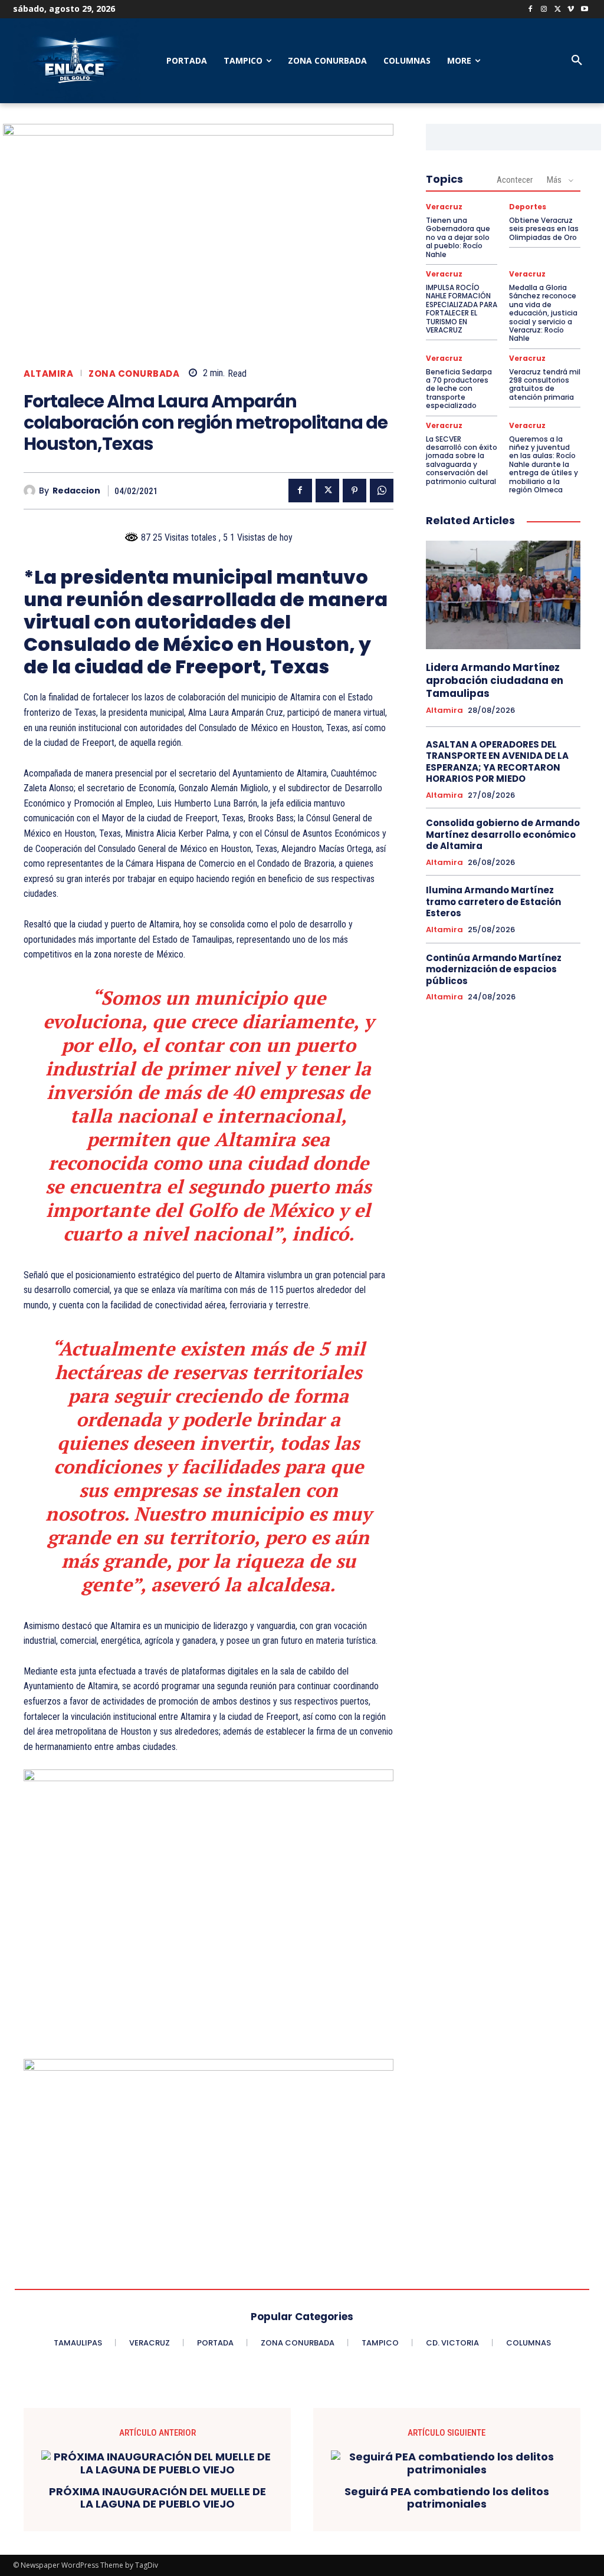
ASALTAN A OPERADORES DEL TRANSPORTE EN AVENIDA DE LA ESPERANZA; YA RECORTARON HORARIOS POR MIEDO (497, 762)
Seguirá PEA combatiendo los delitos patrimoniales (447, 2498)
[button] (577, 61)
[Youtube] (584, 10)
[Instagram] (544, 10)
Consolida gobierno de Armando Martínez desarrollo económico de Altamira (503, 834)
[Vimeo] (571, 10)
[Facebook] (531, 10)
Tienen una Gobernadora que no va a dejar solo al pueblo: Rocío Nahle (458, 237)
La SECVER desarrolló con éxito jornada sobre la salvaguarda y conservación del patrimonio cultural (462, 460)
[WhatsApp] (382, 491)
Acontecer (515, 180)
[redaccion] (31, 491)
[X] (558, 10)
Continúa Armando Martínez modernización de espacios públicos (494, 969)
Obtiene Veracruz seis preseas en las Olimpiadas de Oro (544, 229)
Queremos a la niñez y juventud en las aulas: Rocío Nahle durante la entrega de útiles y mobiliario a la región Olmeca (544, 464)
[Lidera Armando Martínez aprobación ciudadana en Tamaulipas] (503, 595)
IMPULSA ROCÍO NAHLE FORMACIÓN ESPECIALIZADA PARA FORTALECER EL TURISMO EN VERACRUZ (462, 309)
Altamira (48, 374)
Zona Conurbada (134, 374)
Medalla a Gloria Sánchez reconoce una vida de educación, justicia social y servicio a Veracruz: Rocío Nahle (543, 313)
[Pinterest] (354, 491)
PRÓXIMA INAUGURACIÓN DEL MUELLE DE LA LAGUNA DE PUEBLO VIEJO (157, 2498)
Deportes (528, 207)
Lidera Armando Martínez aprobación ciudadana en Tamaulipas (495, 680)
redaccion (76, 491)
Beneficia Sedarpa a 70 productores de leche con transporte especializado (459, 389)
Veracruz (444, 207)
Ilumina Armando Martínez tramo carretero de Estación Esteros (493, 902)
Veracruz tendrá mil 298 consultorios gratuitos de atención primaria (545, 384)
